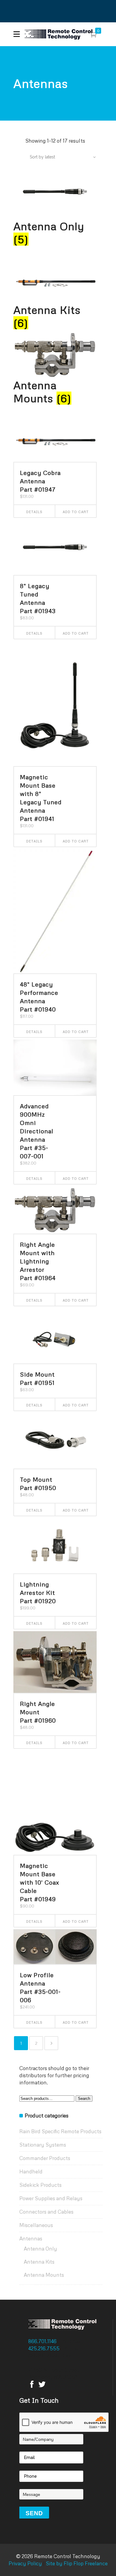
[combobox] (59, 157)
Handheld (31, 2171)
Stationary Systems (43, 2145)
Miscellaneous (36, 2225)
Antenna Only (40, 2249)
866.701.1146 (43, 2341)
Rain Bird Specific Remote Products (60, 2131)
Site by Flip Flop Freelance (76, 2563)
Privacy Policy (25, 2563)
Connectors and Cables (46, 2212)
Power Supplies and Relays (51, 2198)
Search (84, 2099)
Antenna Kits (39, 2262)
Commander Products (45, 2158)
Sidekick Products (40, 2185)
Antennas (31, 2238)
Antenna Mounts (44, 2275)
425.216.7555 (44, 2348)
